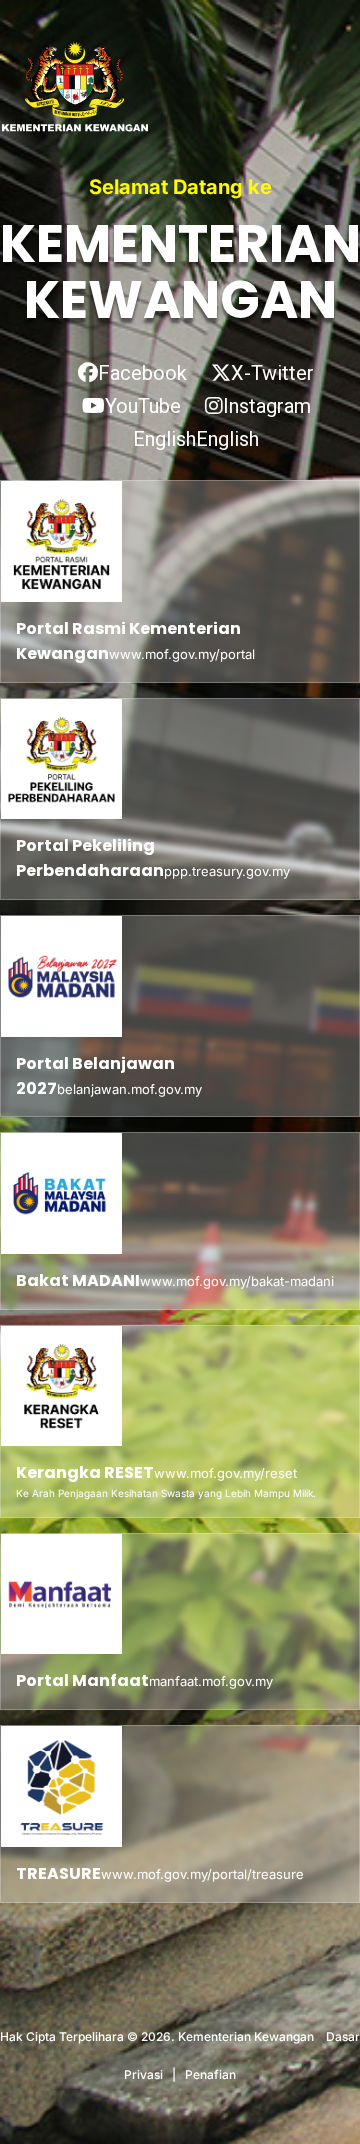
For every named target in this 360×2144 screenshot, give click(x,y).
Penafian (210, 2074)
